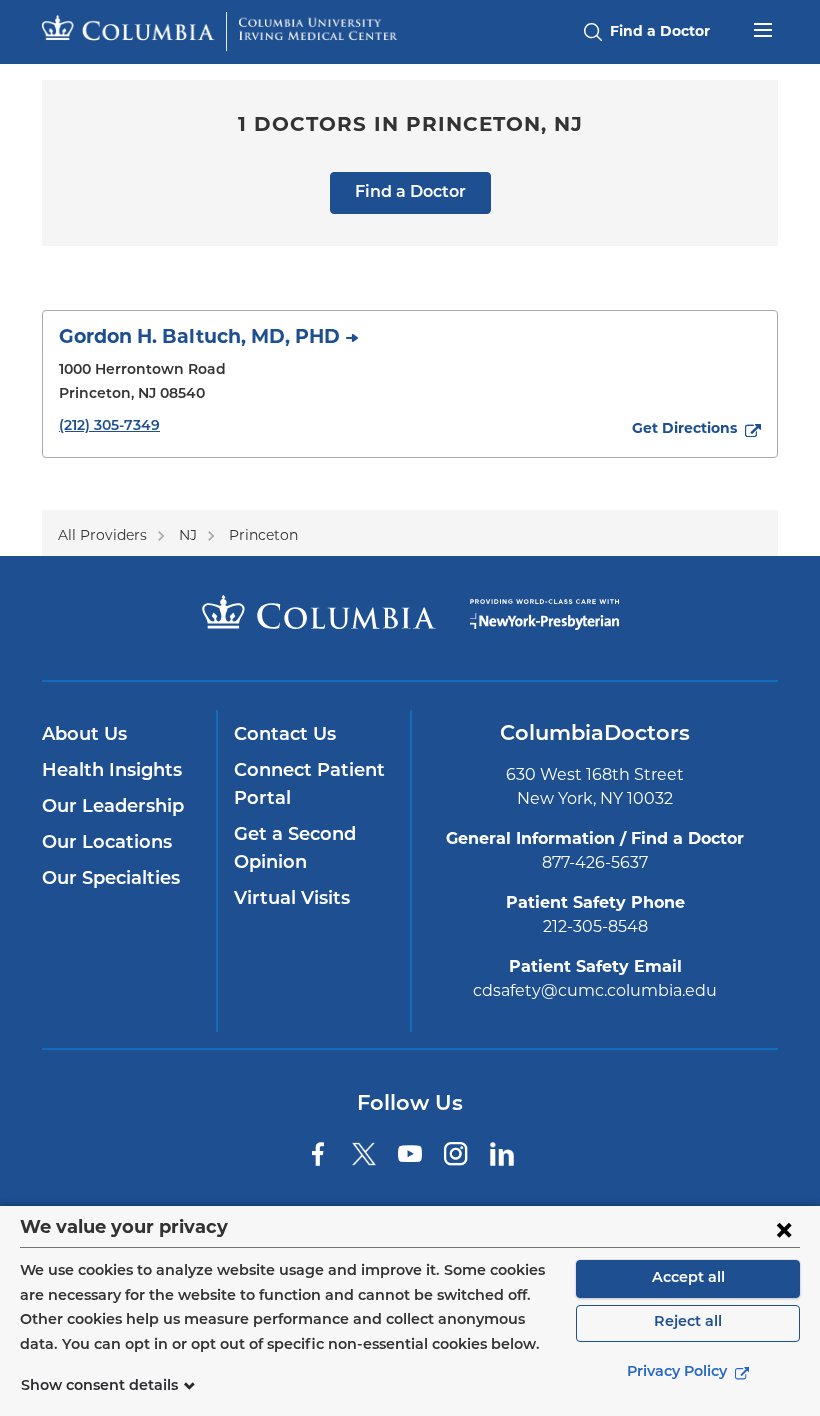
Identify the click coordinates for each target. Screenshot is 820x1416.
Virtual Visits (292, 900)
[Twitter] (364, 1154)
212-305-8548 (595, 928)
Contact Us (285, 736)
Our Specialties (111, 880)
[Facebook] (318, 1154)
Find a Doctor (410, 193)
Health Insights (112, 772)
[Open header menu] (763, 28)
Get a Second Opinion (295, 850)
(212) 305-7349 (109, 426)
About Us (84, 736)
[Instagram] (456, 1154)
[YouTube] (410, 1154)
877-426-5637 (595, 864)
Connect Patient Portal (309, 786)
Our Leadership (113, 808)
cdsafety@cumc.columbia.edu (595, 992)
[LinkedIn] (502, 1154)
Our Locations (107, 844)
